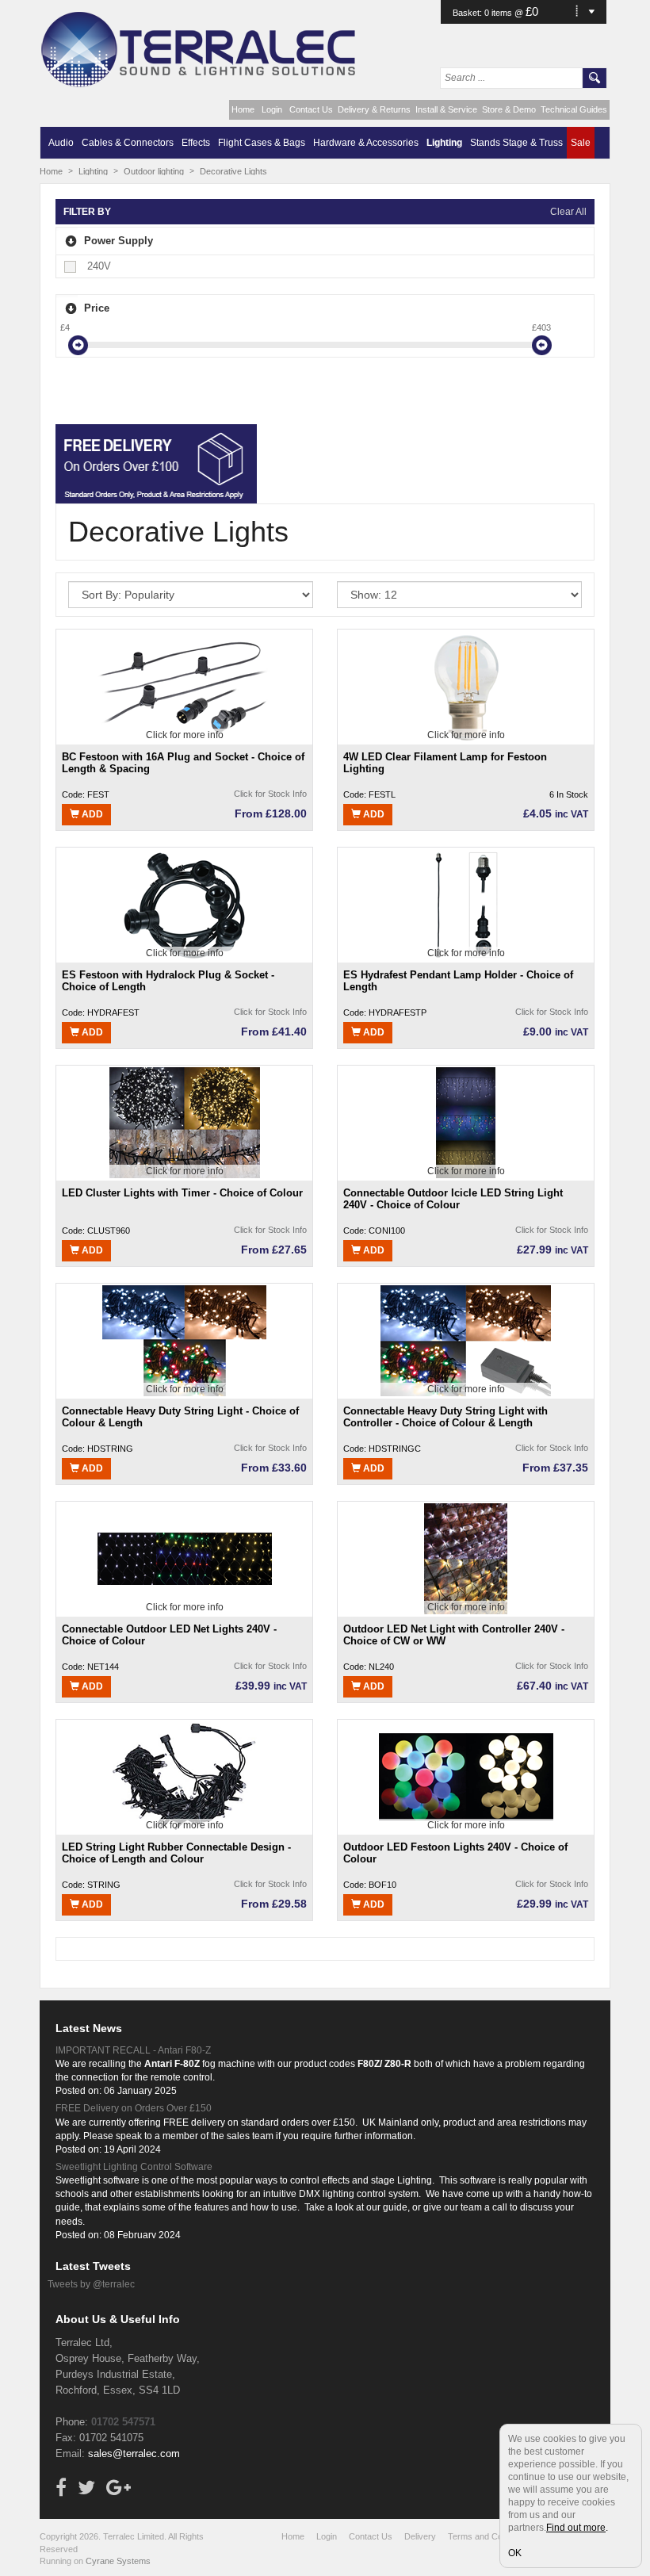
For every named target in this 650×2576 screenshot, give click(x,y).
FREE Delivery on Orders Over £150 (134, 2108)
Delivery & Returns (374, 109)
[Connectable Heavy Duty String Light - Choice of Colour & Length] (184, 1341)
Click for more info (185, 735)
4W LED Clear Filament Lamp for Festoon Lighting (445, 763)
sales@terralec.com (134, 2454)
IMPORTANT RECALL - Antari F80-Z (133, 2050)
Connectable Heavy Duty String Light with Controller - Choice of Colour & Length (445, 1417)
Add (91, 814)
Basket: (468, 13)
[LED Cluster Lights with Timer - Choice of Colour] (185, 1123)
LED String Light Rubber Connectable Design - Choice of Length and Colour (176, 1853)
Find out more (576, 2528)
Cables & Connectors (128, 143)
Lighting (444, 143)
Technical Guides (574, 109)
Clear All (568, 212)
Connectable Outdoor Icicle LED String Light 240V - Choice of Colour (453, 1199)
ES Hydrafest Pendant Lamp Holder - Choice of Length (458, 981)
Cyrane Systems (118, 2561)
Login (272, 109)
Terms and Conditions (490, 2536)
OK (515, 2553)
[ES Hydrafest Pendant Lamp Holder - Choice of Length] (466, 905)
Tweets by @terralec (91, 2284)
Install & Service (446, 109)
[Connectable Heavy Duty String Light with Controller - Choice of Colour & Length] (466, 1341)
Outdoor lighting (154, 171)
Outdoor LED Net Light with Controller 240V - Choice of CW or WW (454, 1635)
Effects (196, 143)
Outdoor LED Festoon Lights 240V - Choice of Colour (455, 1853)
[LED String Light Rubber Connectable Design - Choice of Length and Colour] (184, 1777)
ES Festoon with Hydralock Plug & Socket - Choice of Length (168, 981)
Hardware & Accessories (366, 143)
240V (99, 266)
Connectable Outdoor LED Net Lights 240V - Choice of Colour (169, 1635)
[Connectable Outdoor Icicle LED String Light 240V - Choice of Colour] (466, 1123)
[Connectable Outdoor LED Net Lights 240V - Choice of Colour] (185, 1559)
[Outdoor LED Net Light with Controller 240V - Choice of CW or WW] (466, 1559)
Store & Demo (509, 109)
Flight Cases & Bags (262, 143)
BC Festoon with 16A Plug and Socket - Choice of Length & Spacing (183, 763)
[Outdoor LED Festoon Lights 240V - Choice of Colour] (466, 1777)
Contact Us (311, 109)
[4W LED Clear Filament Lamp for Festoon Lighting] (466, 687)
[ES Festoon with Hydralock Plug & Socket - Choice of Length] (185, 905)
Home (243, 109)
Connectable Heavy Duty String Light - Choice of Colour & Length (180, 1417)
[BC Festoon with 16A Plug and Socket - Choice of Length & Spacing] (185, 687)
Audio (61, 143)
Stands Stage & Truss (516, 143)
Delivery (420, 2536)
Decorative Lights (233, 171)
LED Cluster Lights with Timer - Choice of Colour (182, 1193)
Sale (581, 143)
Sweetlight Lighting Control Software (134, 2167)
